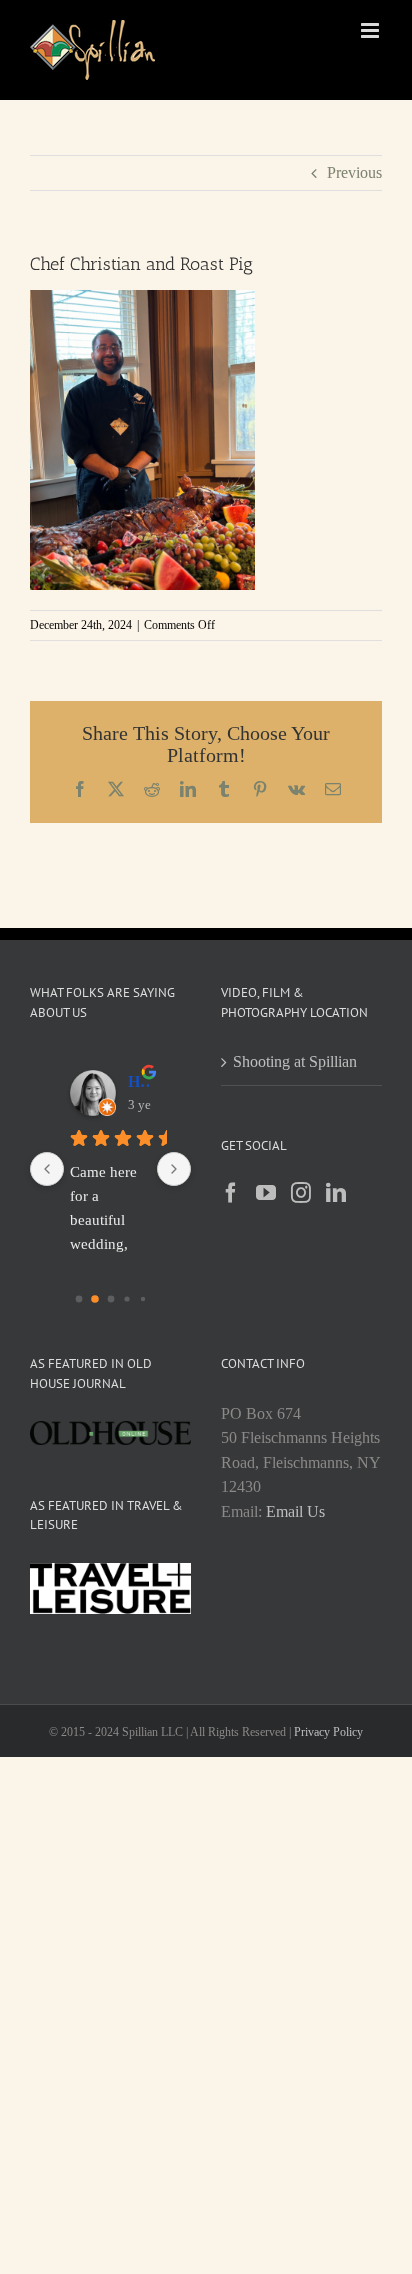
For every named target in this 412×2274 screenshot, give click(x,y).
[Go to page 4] (142, 1299)
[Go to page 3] (126, 1298)
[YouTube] (266, 1193)
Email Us (295, 1511)
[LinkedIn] (336, 1193)
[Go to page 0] (78, 1299)
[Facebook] (231, 1193)
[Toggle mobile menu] (371, 30)
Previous (354, 172)
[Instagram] (301, 1193)
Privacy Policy (328, 1732)
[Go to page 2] (110, 1299)
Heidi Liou (139, 1081)
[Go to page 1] (95, 1299)
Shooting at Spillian (295, 1061)
